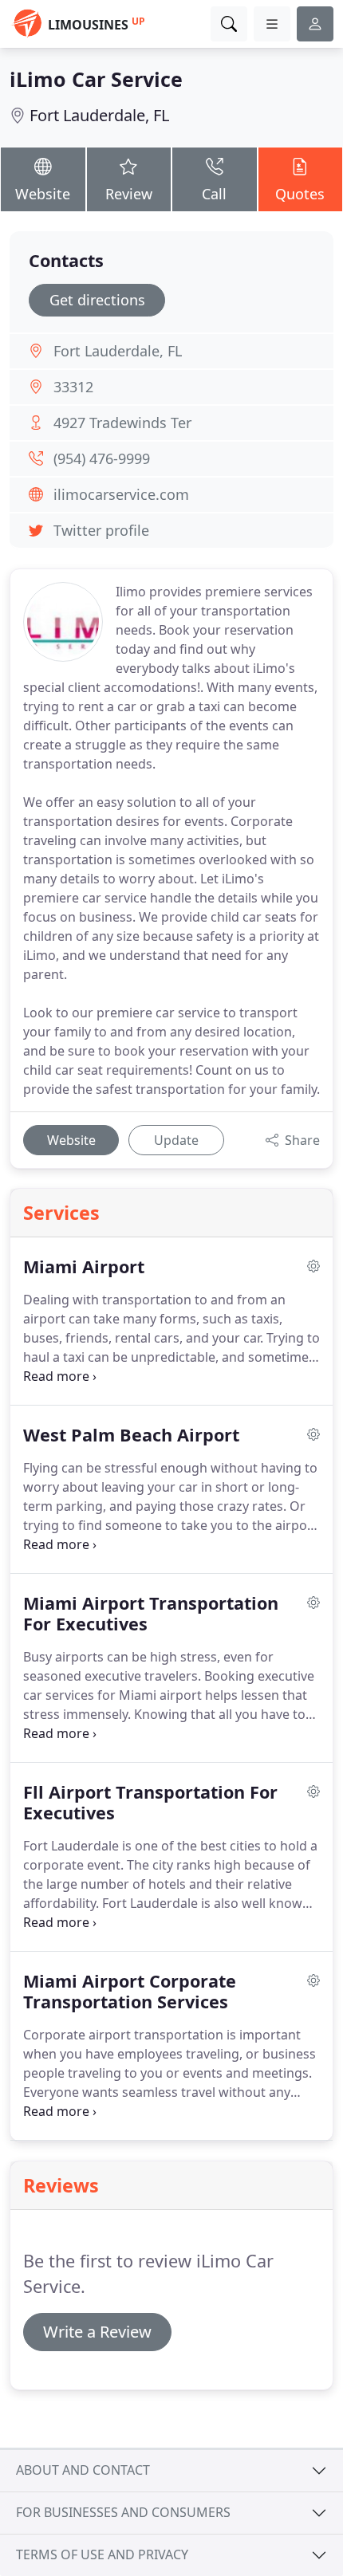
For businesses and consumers (123, 2512)
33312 (73, 387)
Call (214, 194)
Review (129, 194)
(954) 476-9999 (102, 458)
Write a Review (97, 2332)
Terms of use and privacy (102, 2554)
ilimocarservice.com (121, 494)
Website (43, 194)
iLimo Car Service (96, 79)
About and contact (83, 2470)
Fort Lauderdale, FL (99, 115)
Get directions (97, 300)
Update (176, 1140)
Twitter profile (101, 530)
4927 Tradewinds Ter (122, 423)
